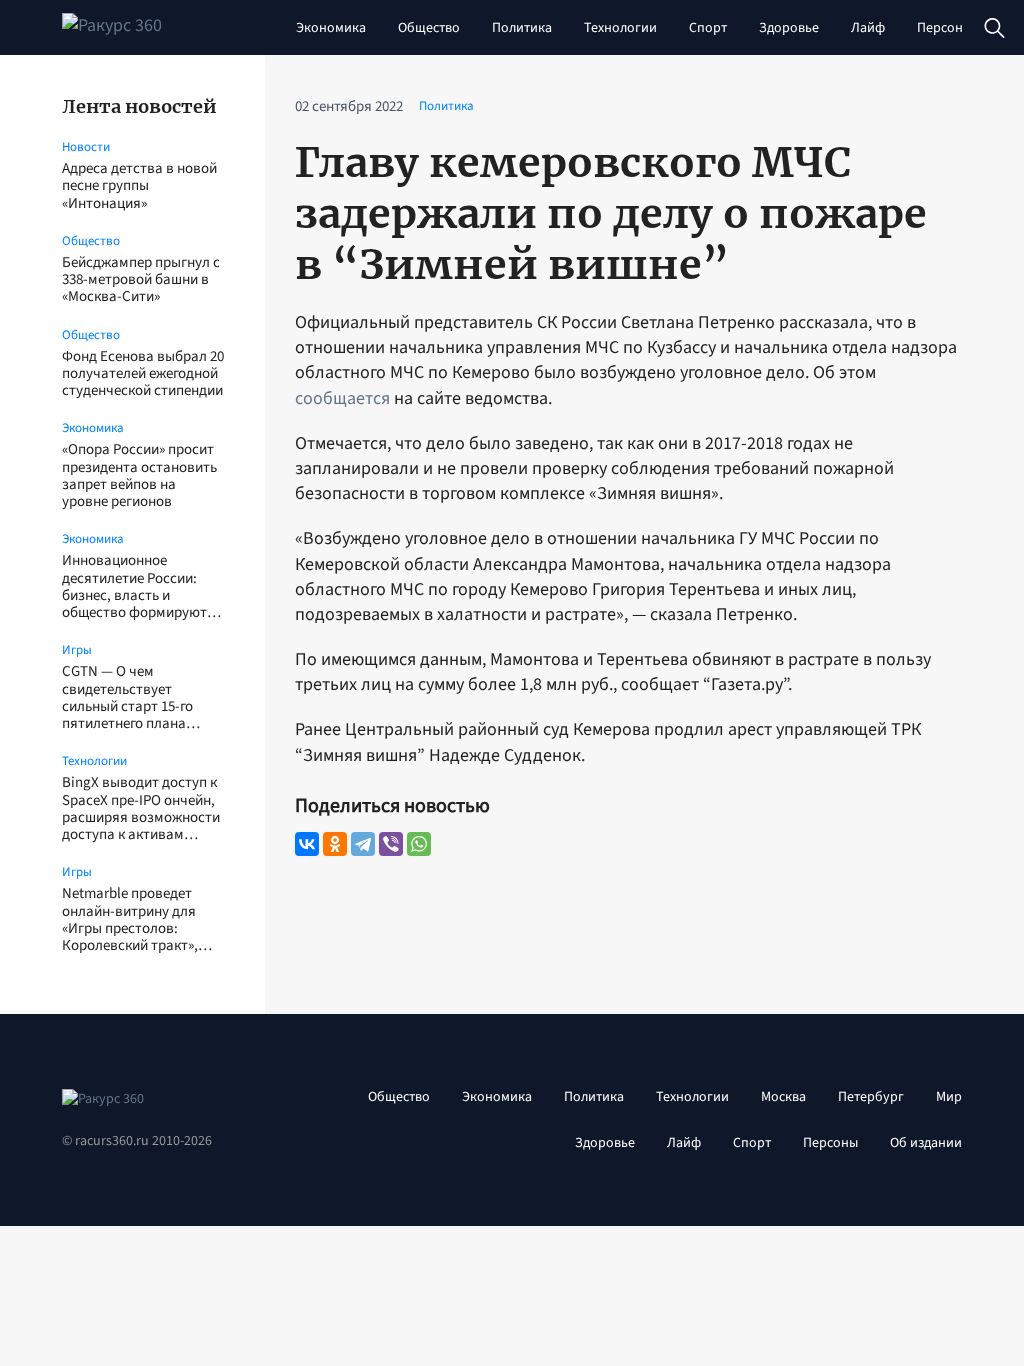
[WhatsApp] (419, 844)
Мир (949, 1097)
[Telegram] (363, 844)
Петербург (871, 1097)
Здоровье (789, 28)
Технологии (620, 28)
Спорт (708, 28)
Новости (86, 147)
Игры (77, 650)
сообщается (342, 398)
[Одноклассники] (335, 844)
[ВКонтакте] (307, 844)
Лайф (868, 28)
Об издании (926, 1143)
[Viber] (391, 844)
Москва (783, 1097)
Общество (429, 28)
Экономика (331, 28)
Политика (522, 28)
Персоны (944, 28)
